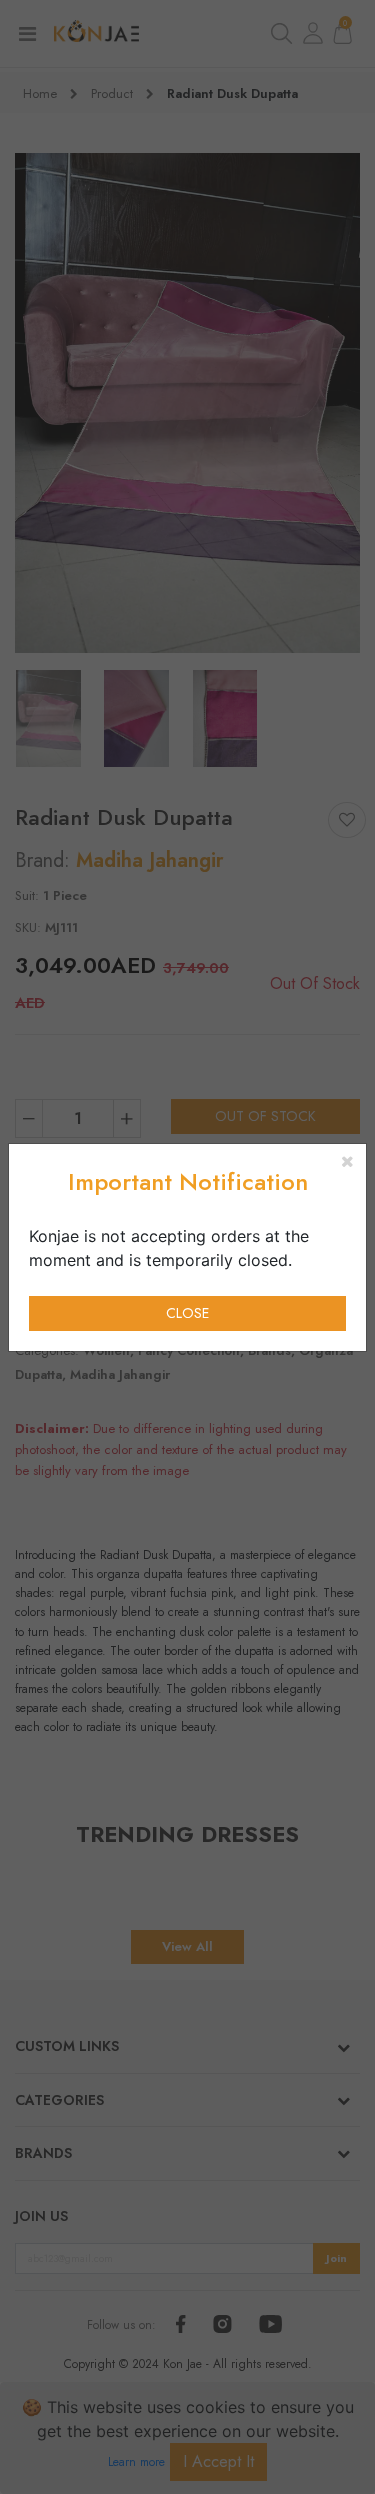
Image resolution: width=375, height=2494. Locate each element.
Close (187, 1313)
